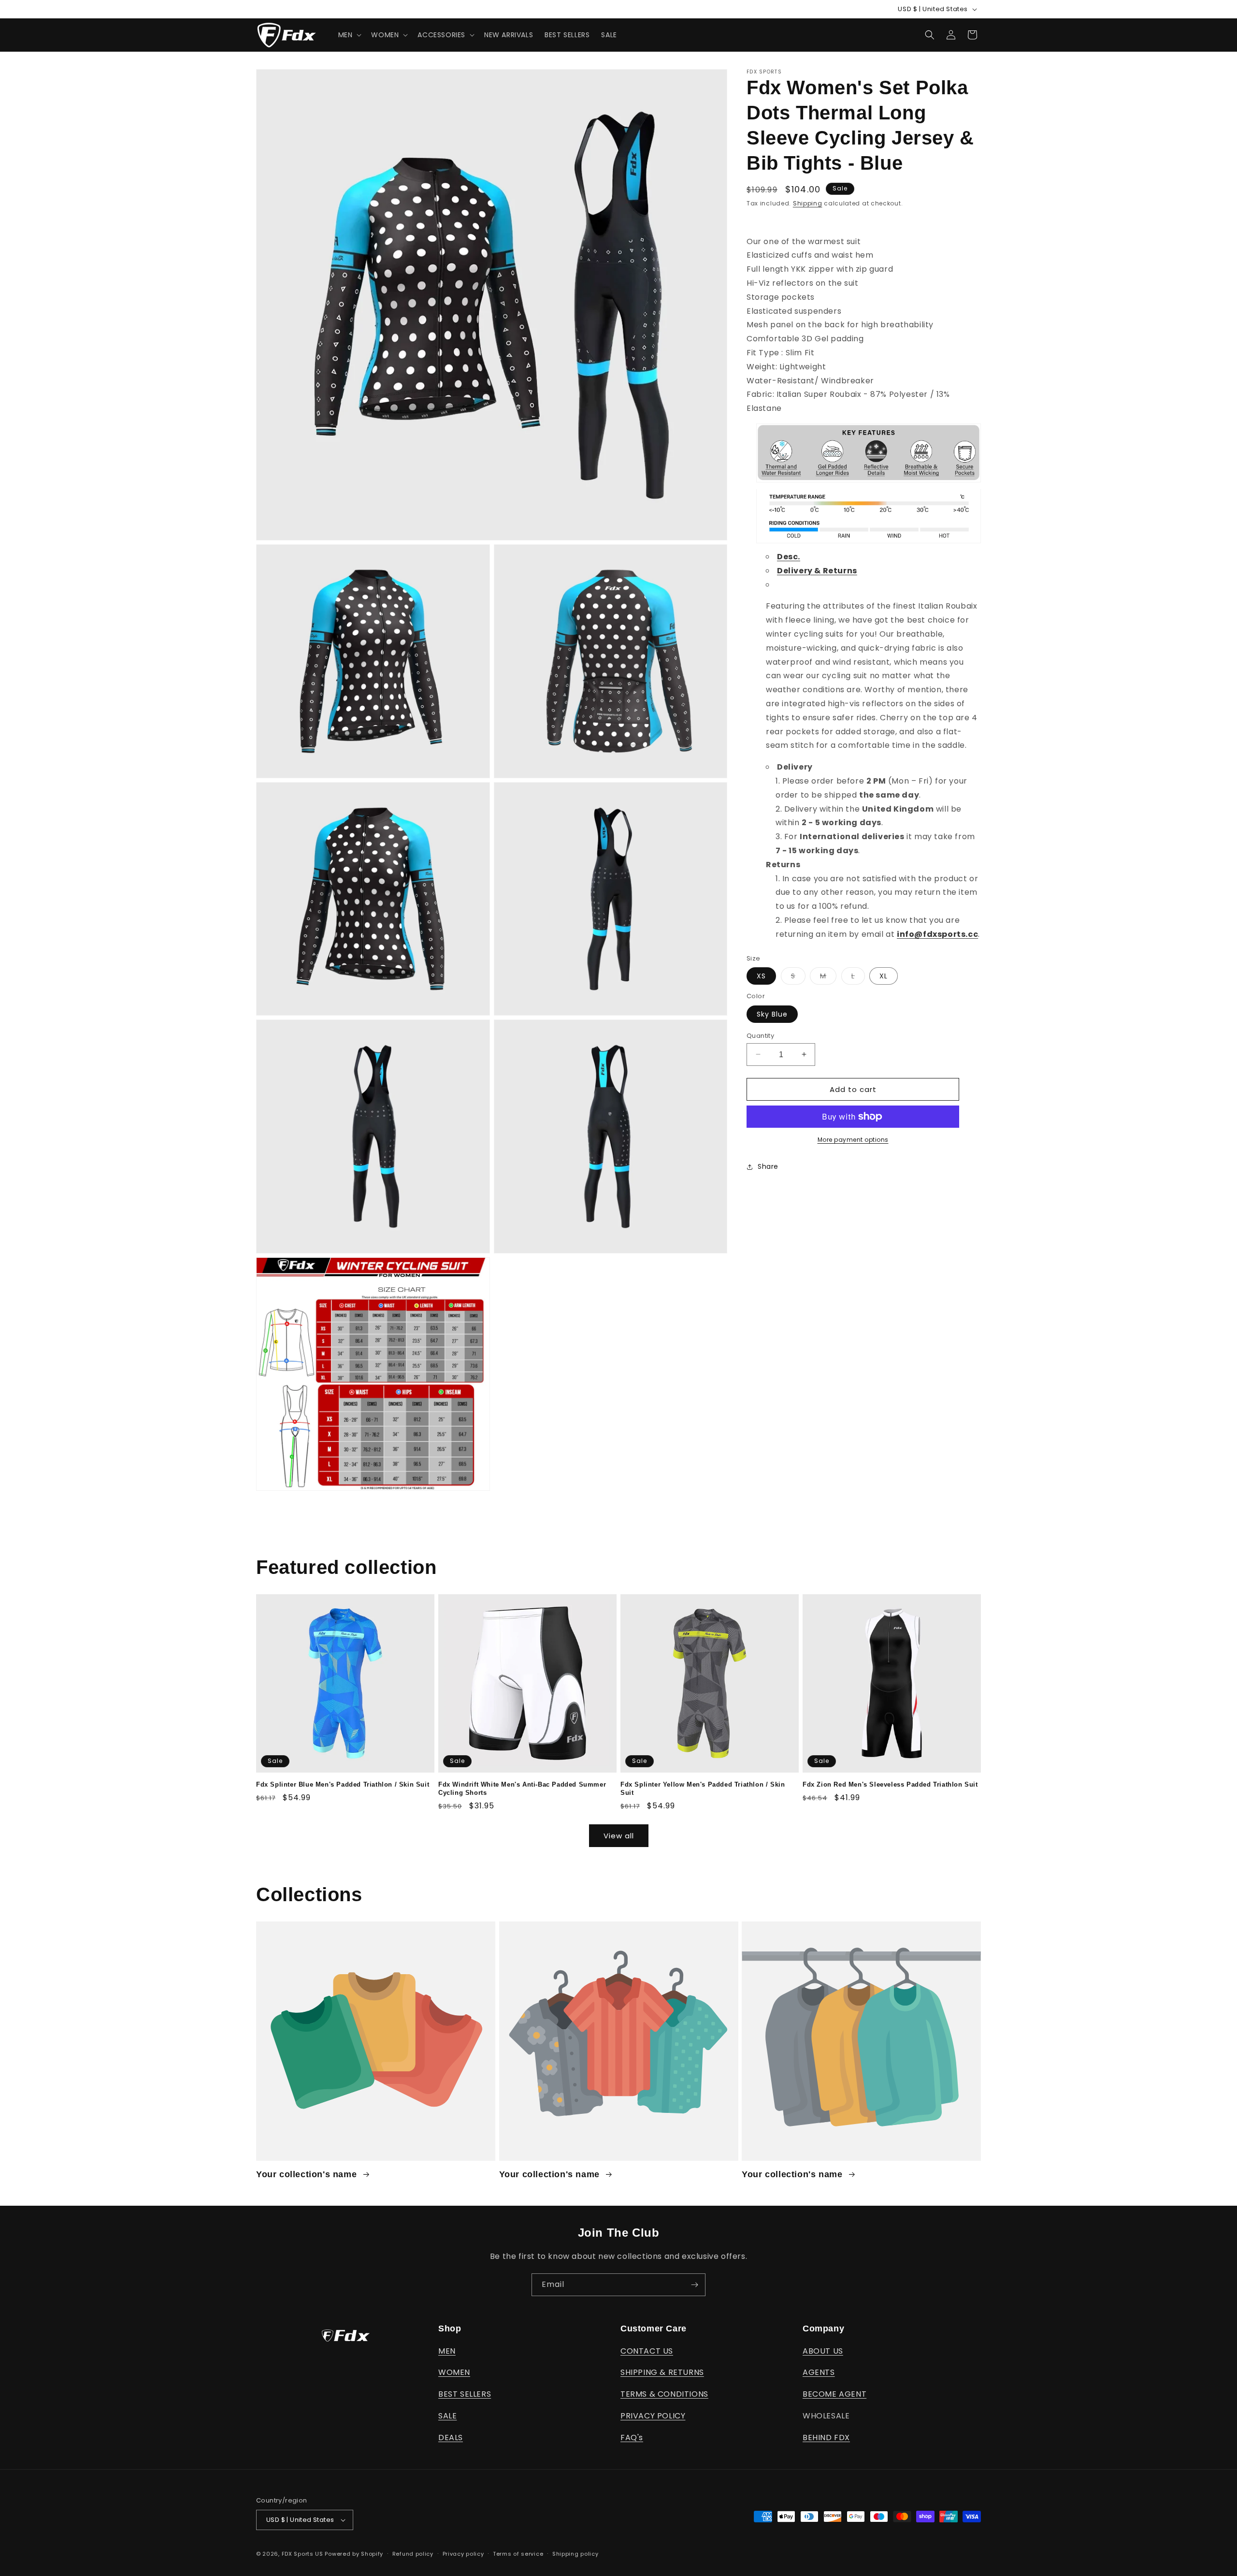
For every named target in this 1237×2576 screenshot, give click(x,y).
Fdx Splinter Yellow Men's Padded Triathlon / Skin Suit (703, 1789)
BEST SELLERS (465, 2394)
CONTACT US (647, 2351)
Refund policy (413, 2554)
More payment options (853, 1140)
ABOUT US (823, 2351)
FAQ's (632, 2438)
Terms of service (518, 2554)
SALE (447, 2416)
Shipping (808, 203)
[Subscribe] (694, 2285)
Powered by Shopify (354, 2554)
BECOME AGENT (834, 2394)
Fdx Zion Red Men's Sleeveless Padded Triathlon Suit (890, 1784)
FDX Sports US (302, 2554)
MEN (447, 2351)
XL (884, 976)
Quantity (760, 1035)
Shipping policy (575, 2554)
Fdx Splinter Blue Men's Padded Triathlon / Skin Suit (343, 1784)
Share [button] (768, 1166)
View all (619, 1836)
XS (761, 976)
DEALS (451, 2438)
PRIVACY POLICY (653, 2416)
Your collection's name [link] (308, 2174)
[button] (349, 35)
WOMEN (454, 2372)
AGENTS (819, 2372)
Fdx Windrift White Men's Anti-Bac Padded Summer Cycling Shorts (522, 1789)
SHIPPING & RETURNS (662, 2372)
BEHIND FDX (826, 2438)
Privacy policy (463, 2554)
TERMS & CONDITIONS (664, 2394)
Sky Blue (772, 1014)
